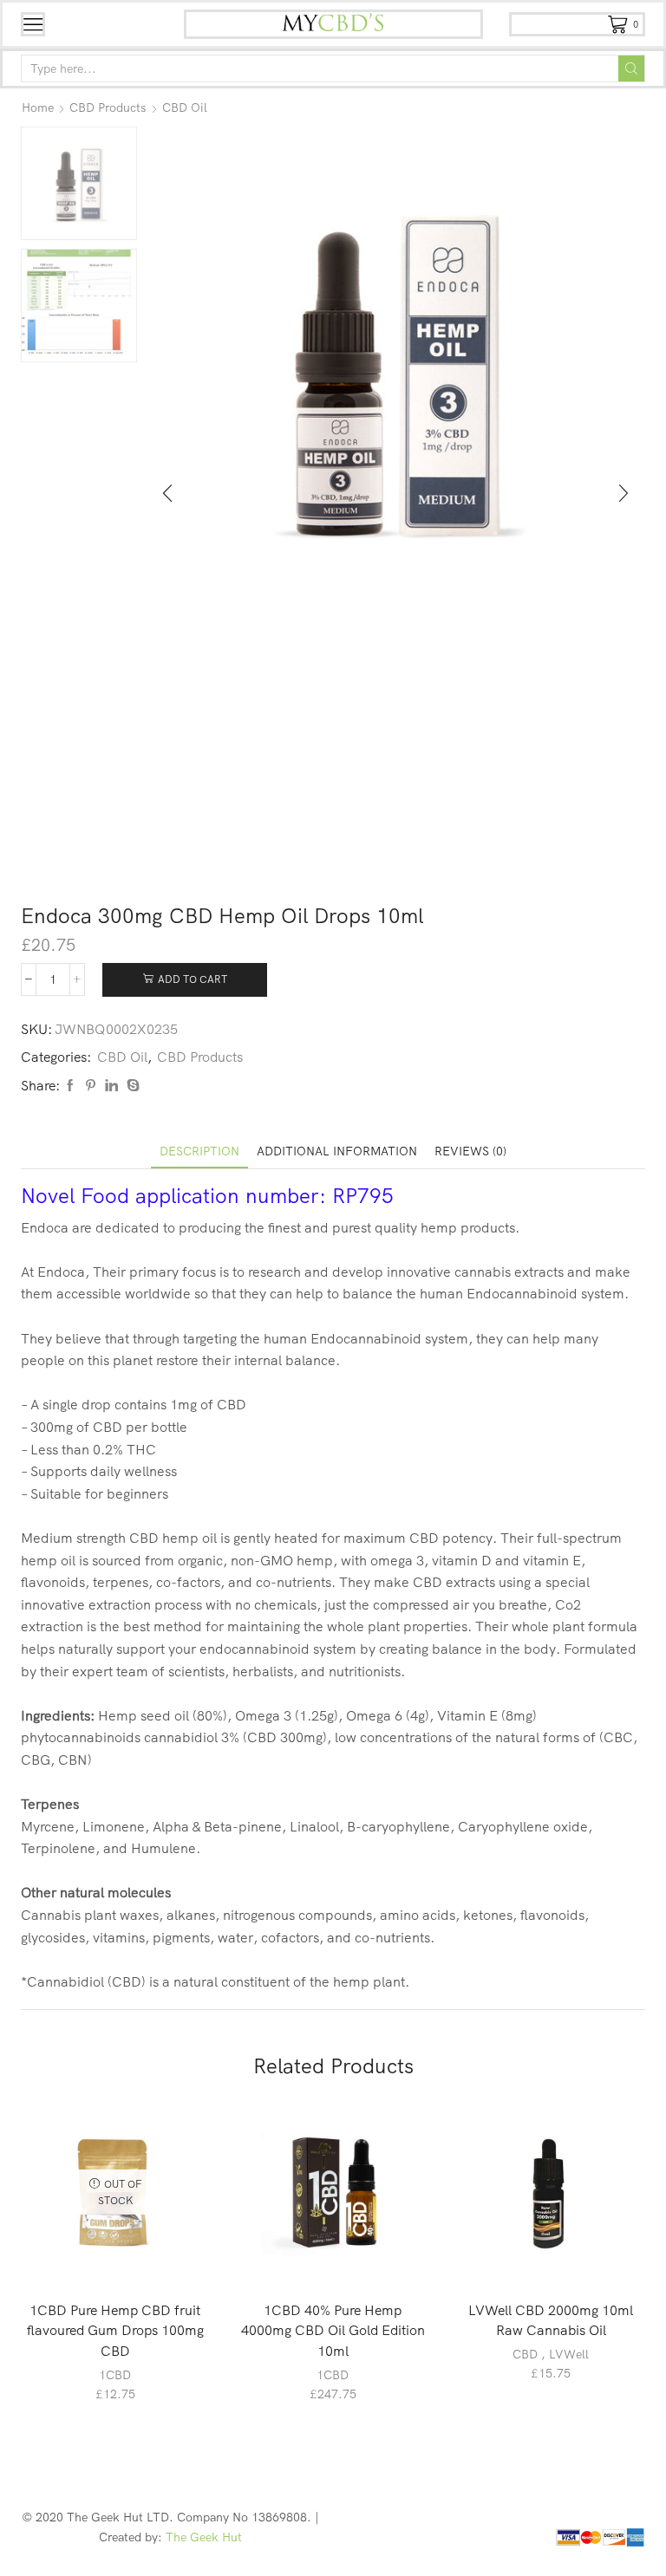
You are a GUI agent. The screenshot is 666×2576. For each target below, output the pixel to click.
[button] (167, 493)
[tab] (199, 1151)
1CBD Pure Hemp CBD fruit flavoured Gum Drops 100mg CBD (115, 2331)
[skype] (131, 1086)
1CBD (115, 2375)
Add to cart (193, 979)
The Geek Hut (204, 2537)
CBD (525, 2354)
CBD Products (108, 107)
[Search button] (631, 68)
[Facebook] (70, 1086)
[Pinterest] (91, 1086)
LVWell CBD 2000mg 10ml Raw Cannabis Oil (551, 2320)
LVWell (569, 2354)
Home (38, 107)
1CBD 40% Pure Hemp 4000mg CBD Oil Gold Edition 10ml (333, 2331)
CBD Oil (185, 107)
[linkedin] (111, 1086)
